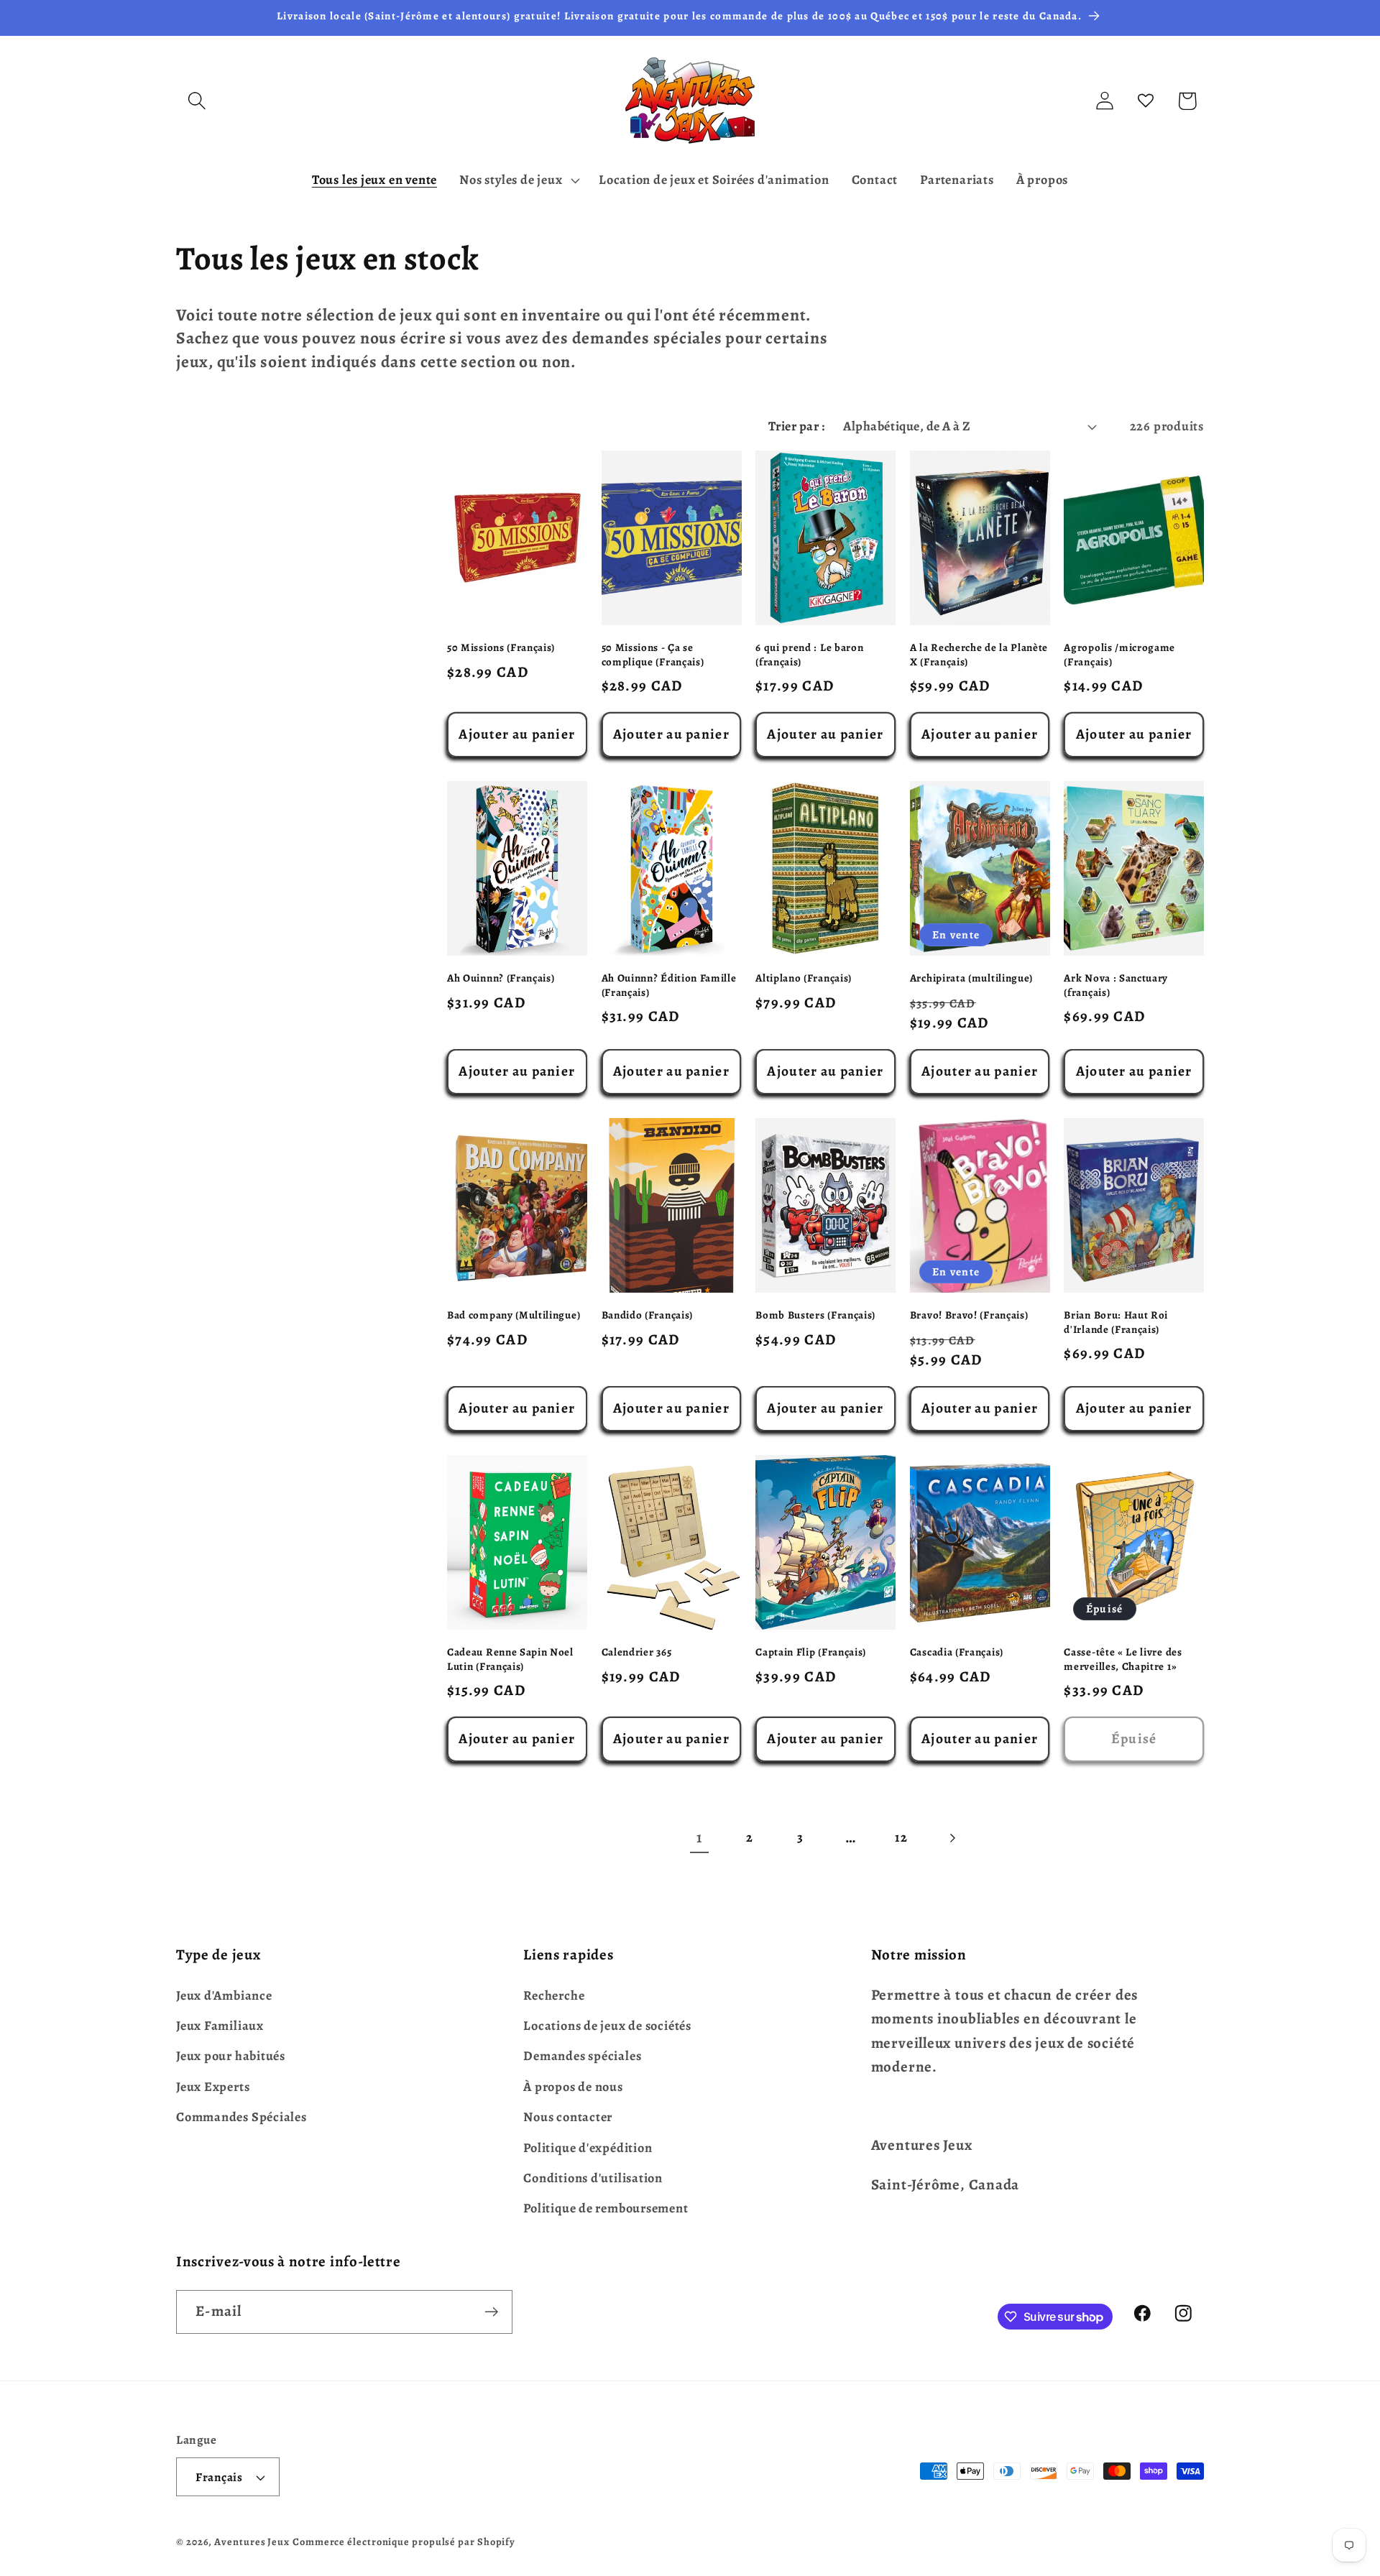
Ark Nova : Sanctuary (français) (1116, 985)
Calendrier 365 (637, 1652)
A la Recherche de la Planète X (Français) (979, 655)
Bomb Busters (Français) (815, 1315)
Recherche (554, 1995)
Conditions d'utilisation (593, 2178)
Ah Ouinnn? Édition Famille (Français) (669, 985)
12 (901, 1837)
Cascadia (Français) (957, 1652)
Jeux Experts (213, 2087)
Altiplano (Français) (804, 978)
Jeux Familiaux (220, 2026)
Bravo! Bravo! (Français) (969, 1315)
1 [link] (699, 1837)
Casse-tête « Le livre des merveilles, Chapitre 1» (1123, 1659)
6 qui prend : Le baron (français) (809, 655)
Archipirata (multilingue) (971, 978)
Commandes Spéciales (241, 2117)
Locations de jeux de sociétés (607, 2026)
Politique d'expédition (588, 2148)
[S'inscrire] (491, 2312)
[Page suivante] (951, 1838)
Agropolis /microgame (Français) (1119, 655)
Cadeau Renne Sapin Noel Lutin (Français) (510, 1659)
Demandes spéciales (582, 2056)
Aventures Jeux (252, 2542)
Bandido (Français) (647, 1315)
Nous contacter (568, 2117)
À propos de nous (573, 2087)
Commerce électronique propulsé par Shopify (404, 2542)
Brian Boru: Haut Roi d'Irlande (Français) (1116, 1322)
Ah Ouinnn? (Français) (501, 978)
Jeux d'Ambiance (224, 1995)
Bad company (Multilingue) (514, 1315)
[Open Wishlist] (1146, 101)
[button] (197, 101)
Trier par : (797, 426)
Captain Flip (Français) (811, 1652)
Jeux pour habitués (231, 2056)
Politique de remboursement (606, 2208)
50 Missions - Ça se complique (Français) (653, 655)
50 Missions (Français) (501, 648)
